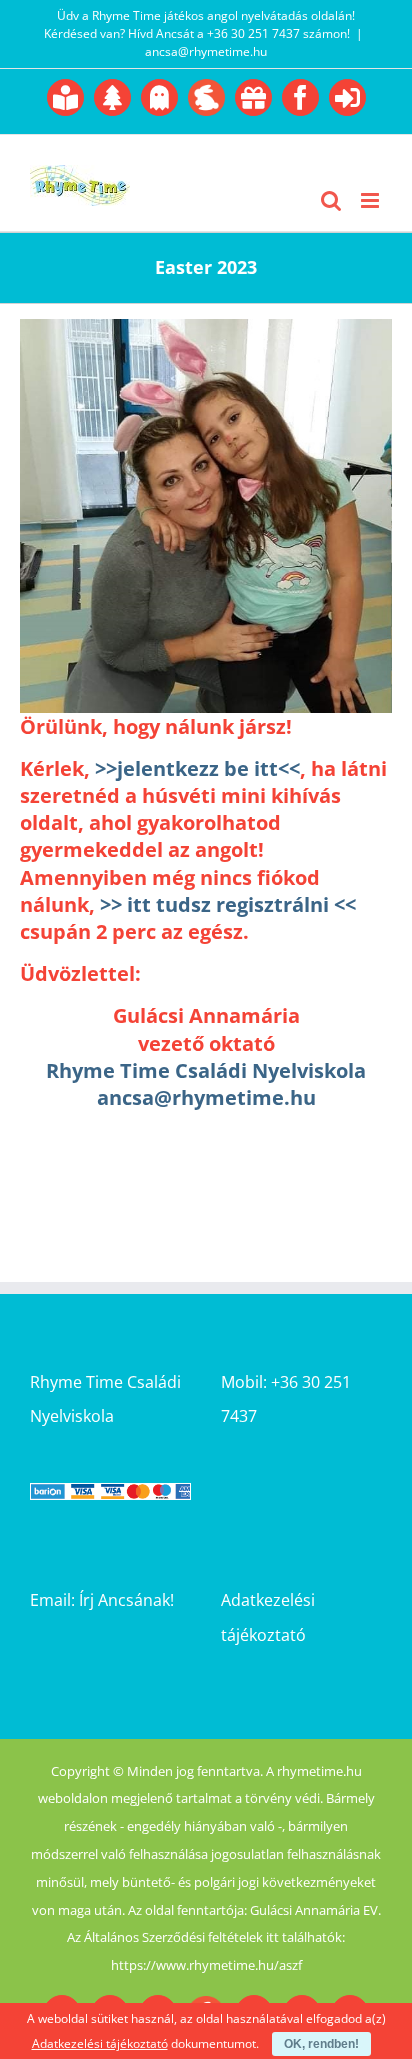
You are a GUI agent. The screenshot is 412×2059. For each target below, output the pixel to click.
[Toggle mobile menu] (371, 200)
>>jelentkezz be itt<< (197, 768)
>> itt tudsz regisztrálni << (228, 904)
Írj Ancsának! (126, 1600)
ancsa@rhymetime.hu (206, 51)
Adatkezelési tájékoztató (100, 2043)
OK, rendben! (321, 2044)
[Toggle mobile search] (331, 200)
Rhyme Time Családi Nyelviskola (206, 1070)
